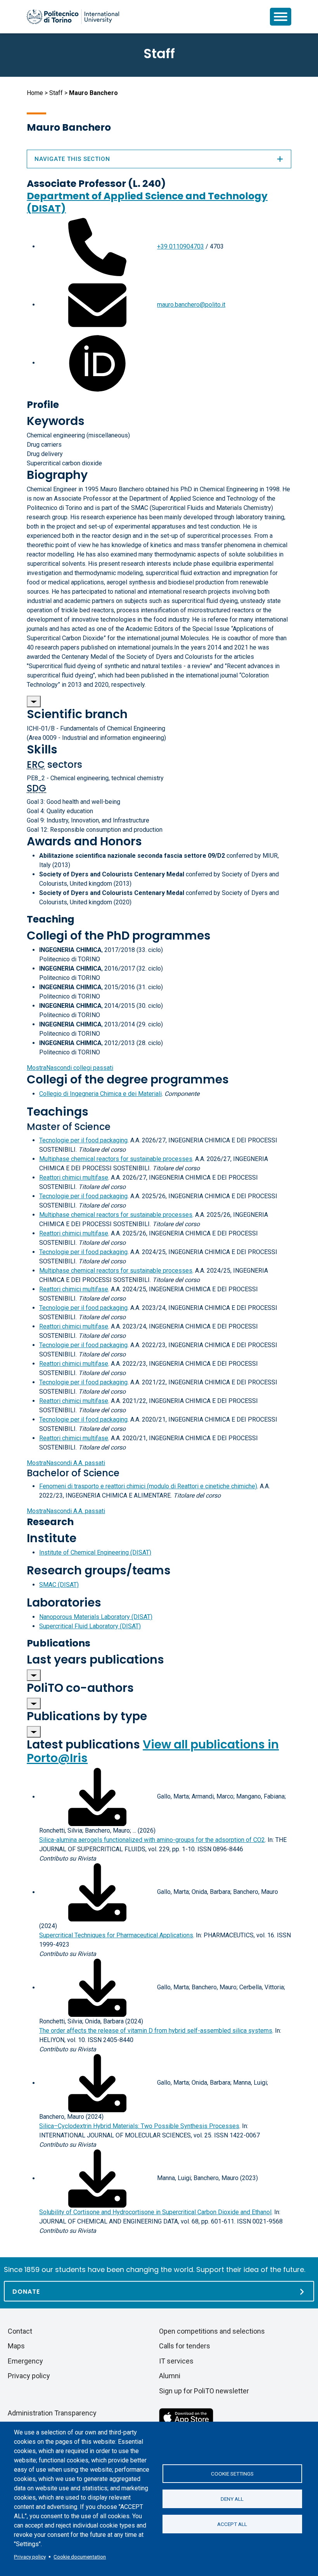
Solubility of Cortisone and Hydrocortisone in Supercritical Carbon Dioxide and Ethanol (155, 2212)
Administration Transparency (52, 2413)
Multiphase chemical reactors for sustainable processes (116, 1159)
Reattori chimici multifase (74, 1177)
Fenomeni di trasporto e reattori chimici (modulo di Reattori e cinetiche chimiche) (148, 1486)
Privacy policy (30, 2557)
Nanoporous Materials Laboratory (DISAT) (96, 1617)
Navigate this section (72, 159)
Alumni (170, 2376)
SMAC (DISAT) (59, 1585)
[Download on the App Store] (186, 2417)
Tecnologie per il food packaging (83, 1140)
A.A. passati (66, 1463)
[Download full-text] (97, 1797)
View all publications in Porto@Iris (153, 1751)
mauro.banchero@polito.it (191, 305)
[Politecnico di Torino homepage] (73, 17)
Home (35, 93)
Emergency (25, 2361)
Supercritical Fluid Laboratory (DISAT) (90, 1626)
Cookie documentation (80, 2557)
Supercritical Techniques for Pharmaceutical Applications (116, 1935)
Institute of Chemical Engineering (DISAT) (95, 1552)
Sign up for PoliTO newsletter (204, 2391)
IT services (176, 2361)
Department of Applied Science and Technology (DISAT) (147, 202)
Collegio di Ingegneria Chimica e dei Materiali (100, 1094)
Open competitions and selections (212, 2331)
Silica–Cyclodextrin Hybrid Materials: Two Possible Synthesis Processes (139, 2126)
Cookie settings (232, 2474)
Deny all (232, 2499)
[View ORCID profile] (97, 363)
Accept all (232, 2524)
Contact (20, 2331)
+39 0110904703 (181, 246)
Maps (16, 2346)
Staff (56, 93)
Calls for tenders (185, 2346)
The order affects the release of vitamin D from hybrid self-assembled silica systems (156, 2031)
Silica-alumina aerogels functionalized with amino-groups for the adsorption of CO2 (152, 1840)
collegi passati (70, 1068)
